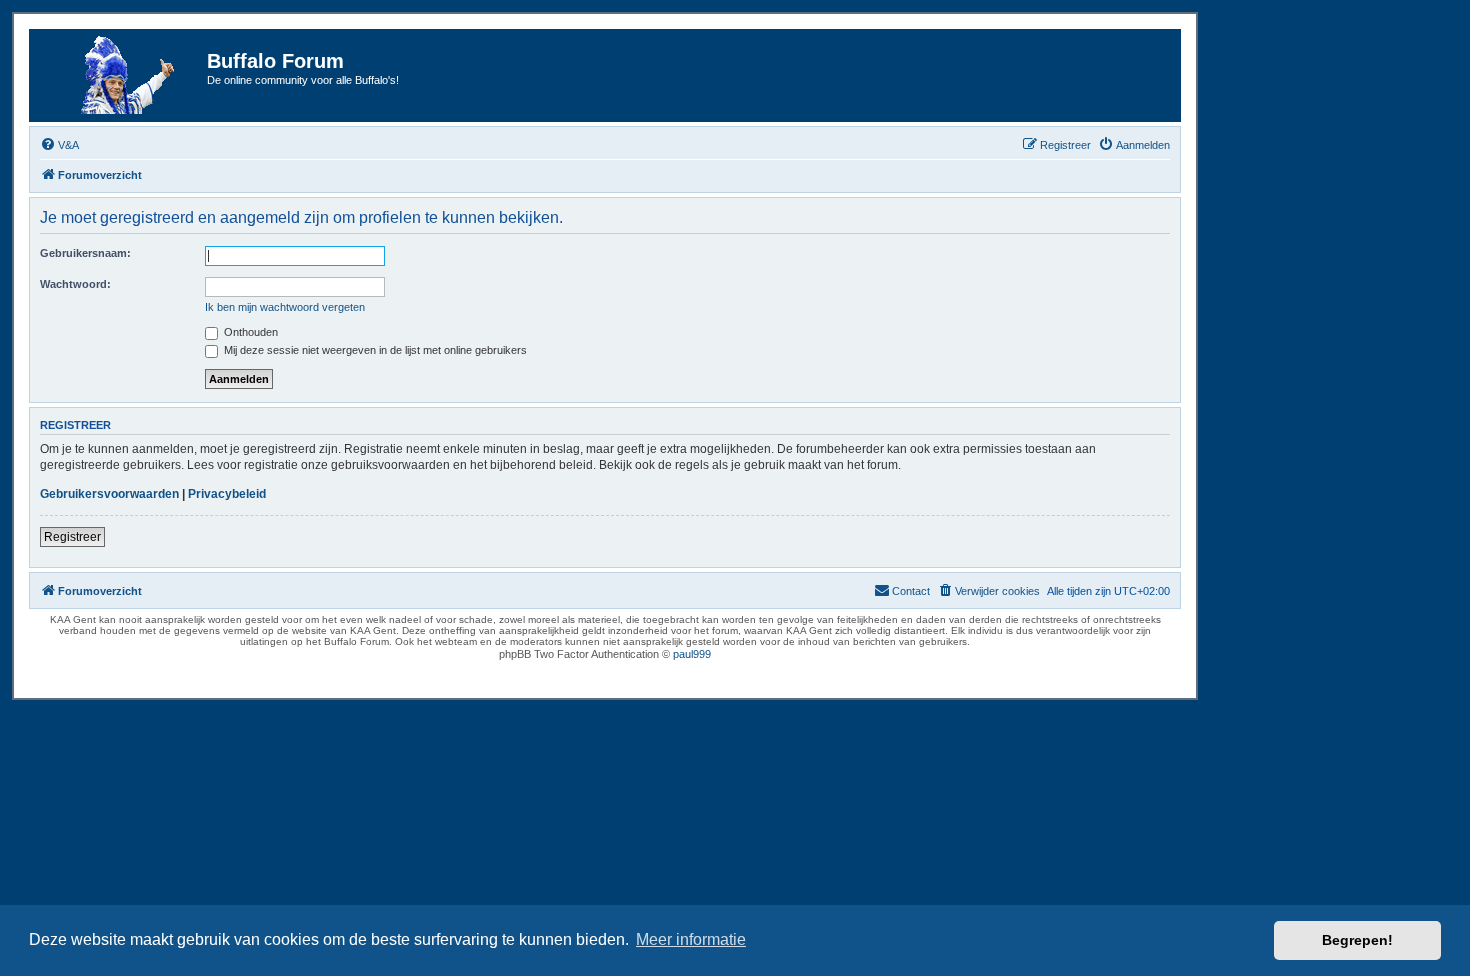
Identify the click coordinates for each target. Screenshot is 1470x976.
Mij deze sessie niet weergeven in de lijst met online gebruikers (374, 350)
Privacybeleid (227, 494)
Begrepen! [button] (1357, 940)
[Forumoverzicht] (121, 75)
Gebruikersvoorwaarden (109, 494)
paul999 (692, 654)
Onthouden (249, 332)
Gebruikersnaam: (85, 253)
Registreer (72, 537)
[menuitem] (59, 145)
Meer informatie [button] (691, 939)
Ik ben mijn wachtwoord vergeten (285, 307)
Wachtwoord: (75, 284)
